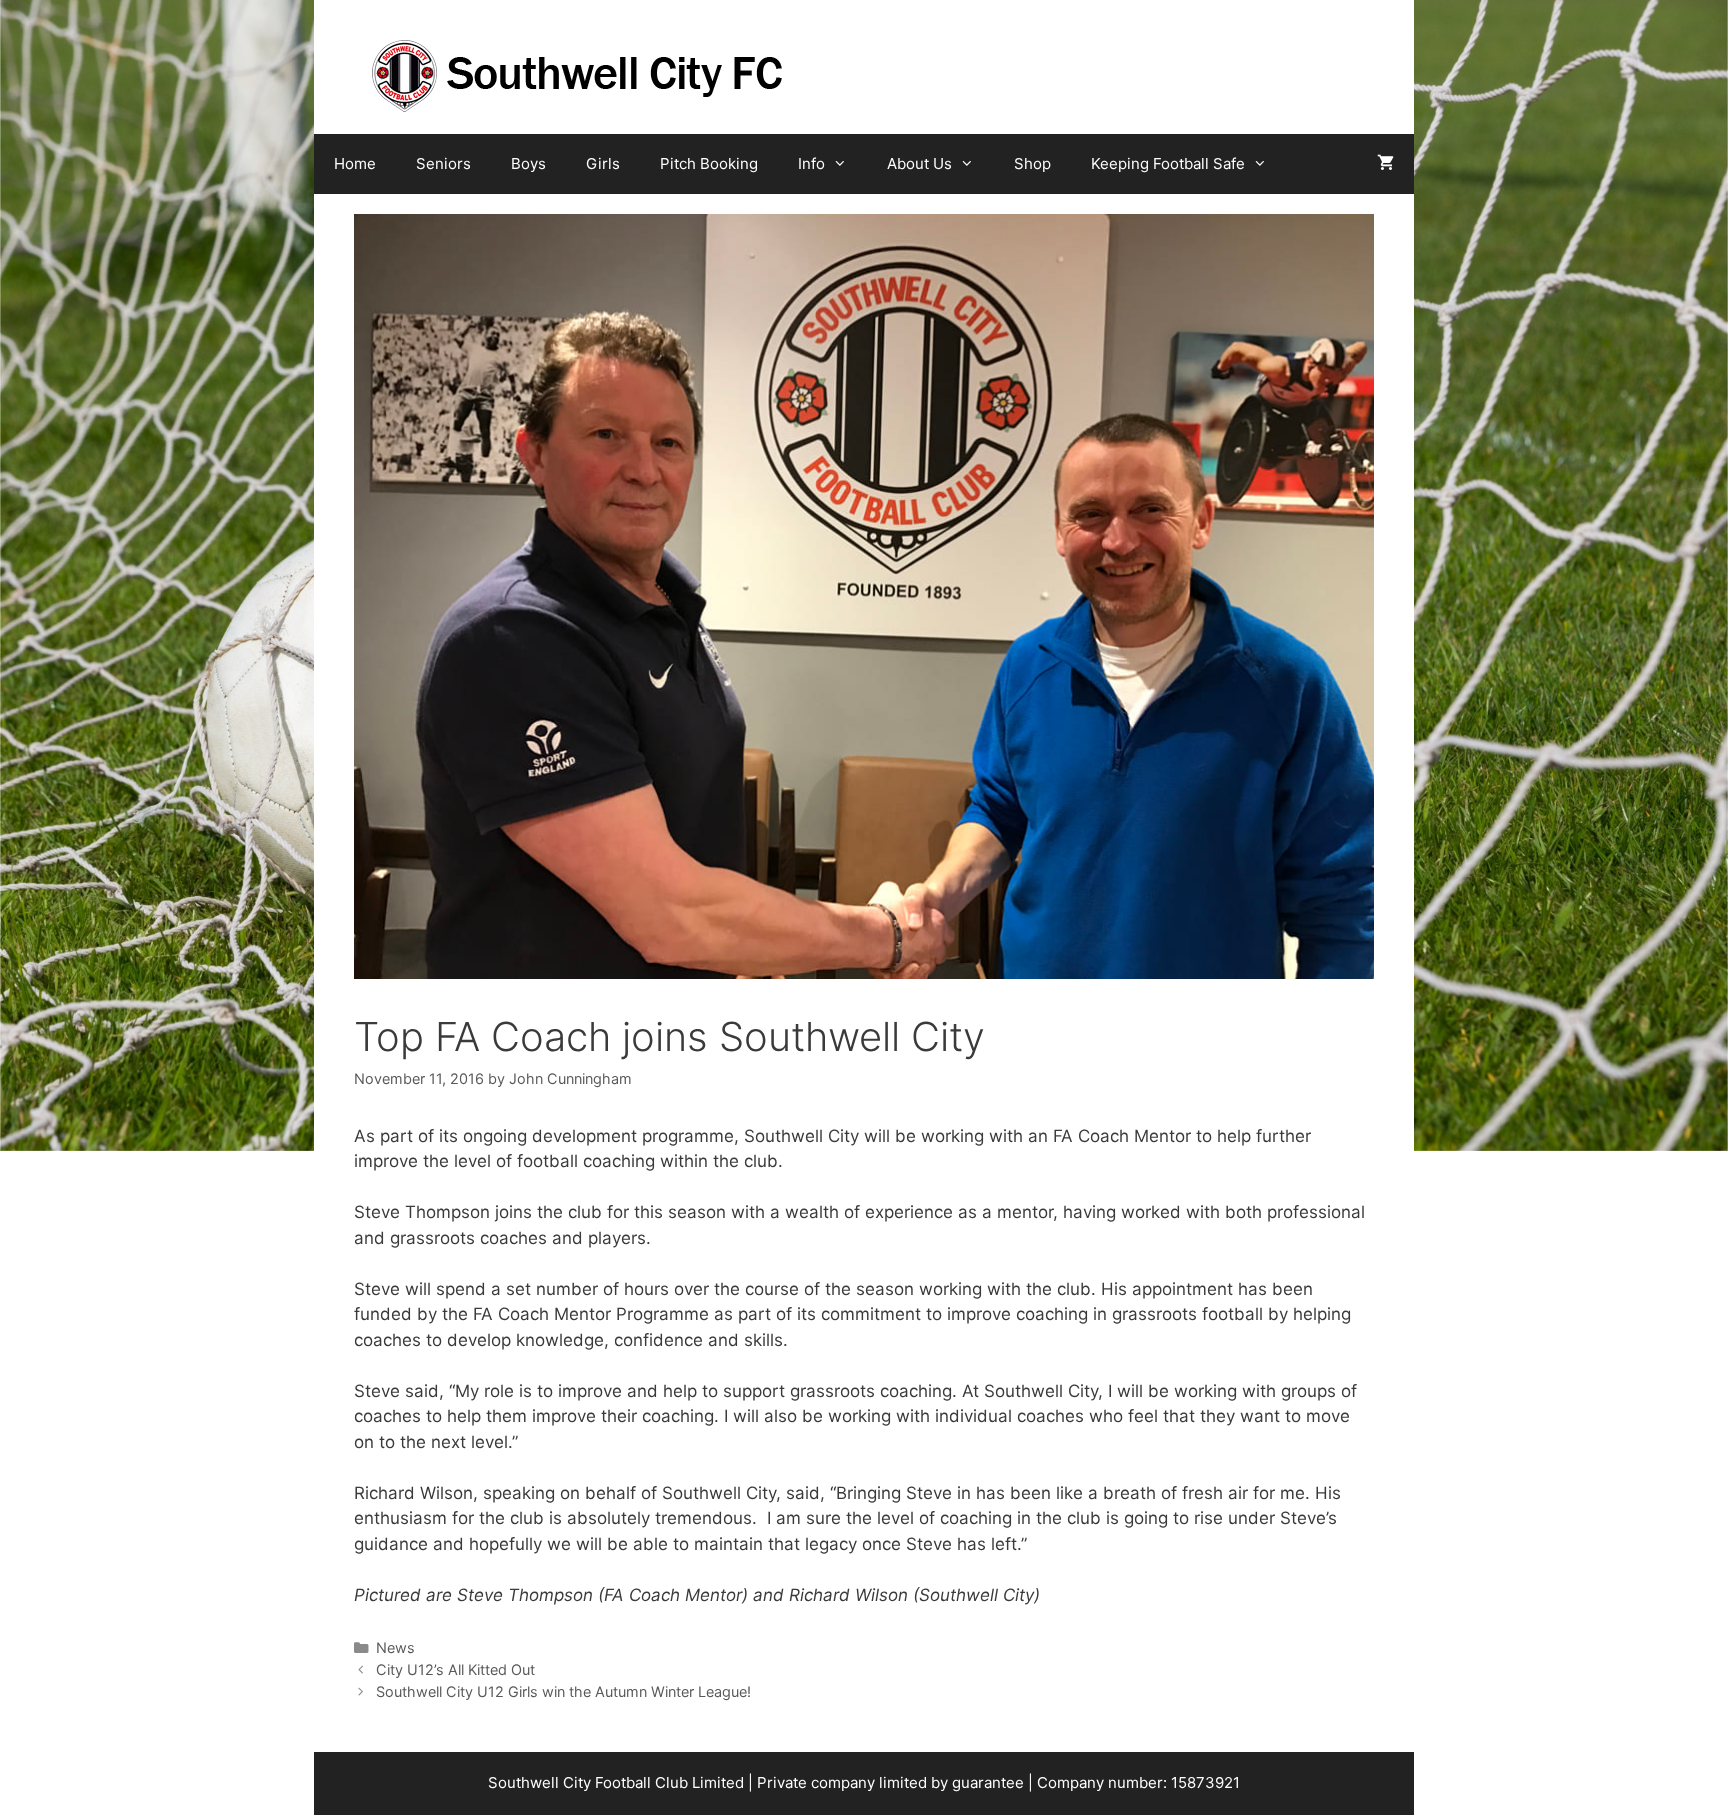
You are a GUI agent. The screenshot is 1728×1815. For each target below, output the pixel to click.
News (395, 1647)
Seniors (443, 163)
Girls (603, 163)
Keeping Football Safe (1168, 163)
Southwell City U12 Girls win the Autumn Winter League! (563, 1691)
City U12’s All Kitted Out (455, 1669)
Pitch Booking (709, 163)
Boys (528, 163)
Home (355, 163)
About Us (919, 163)
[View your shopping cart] (1385, 164)
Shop (1032, 163)
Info (811, 163)
